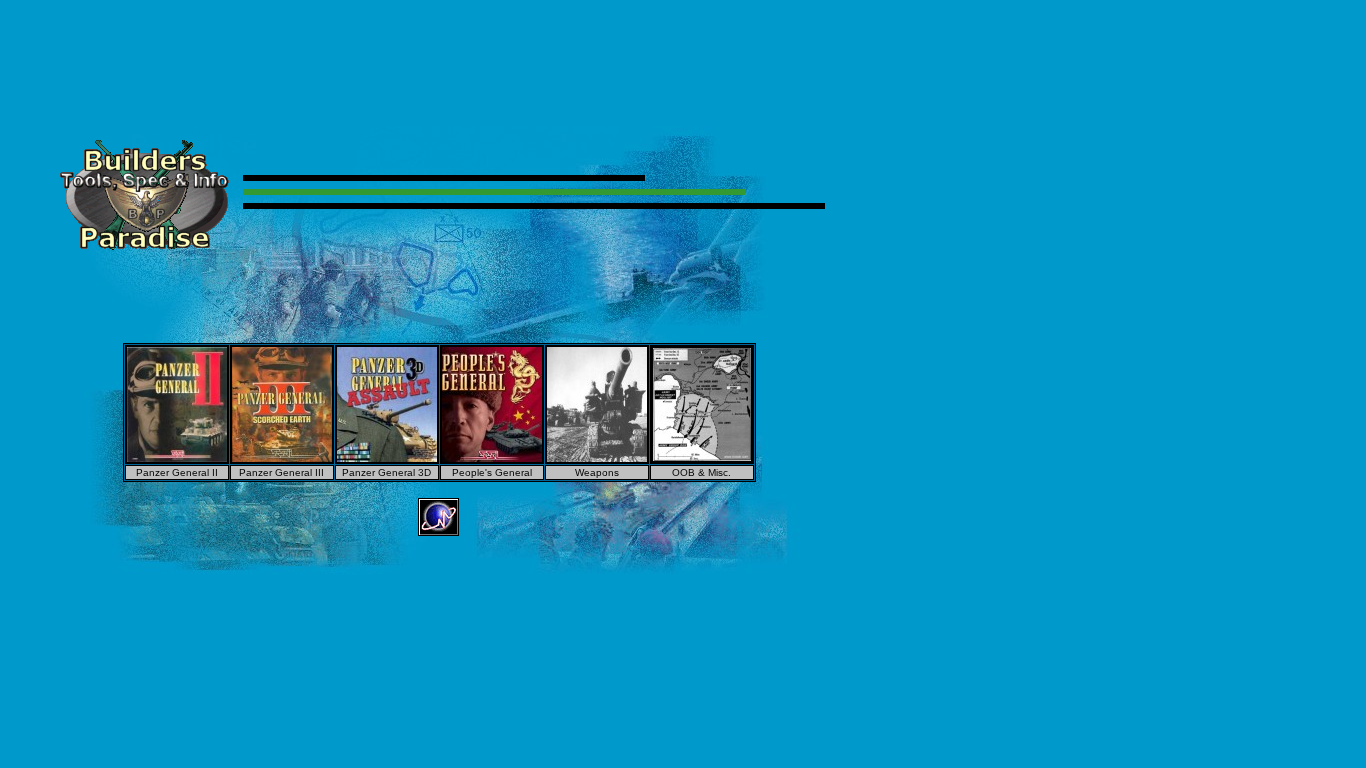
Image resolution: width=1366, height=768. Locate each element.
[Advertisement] (683, 53)
